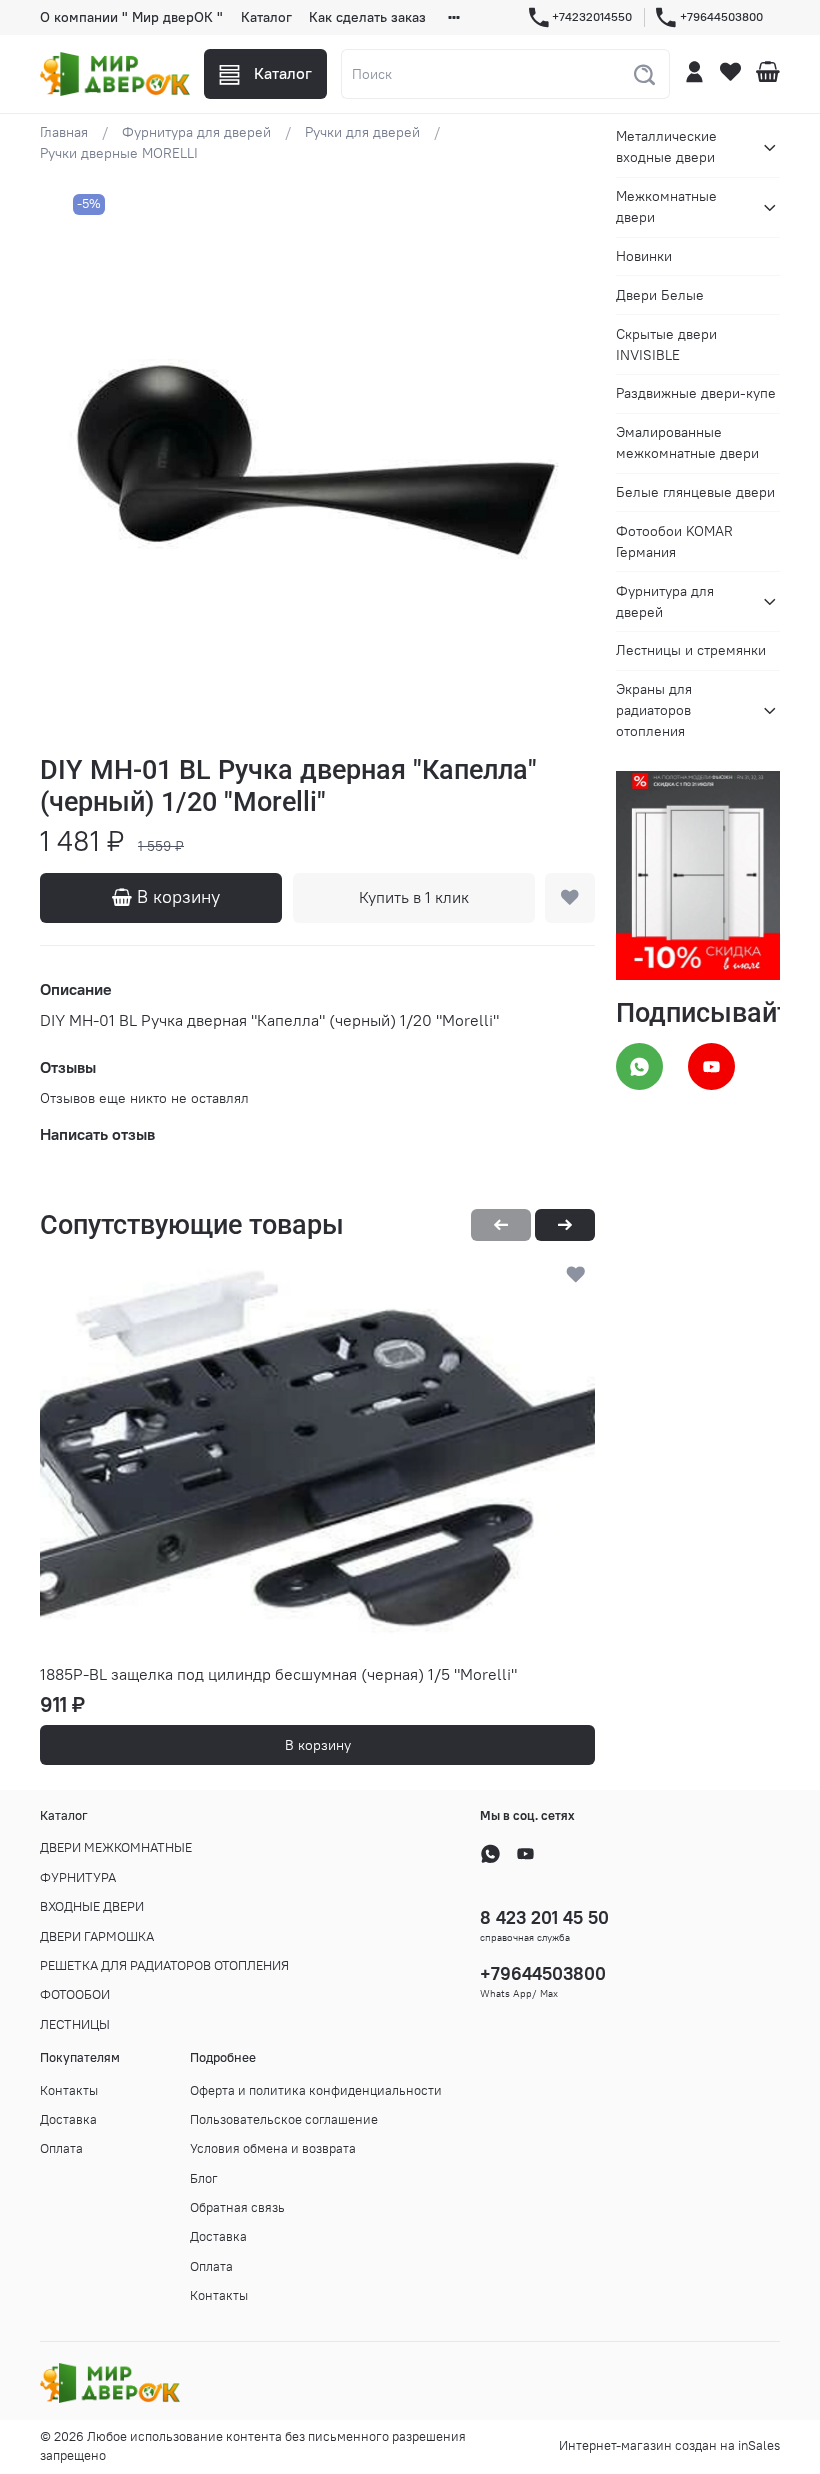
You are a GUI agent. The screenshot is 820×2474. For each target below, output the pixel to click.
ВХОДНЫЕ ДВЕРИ (92, 1906)
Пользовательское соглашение (284, 2119)
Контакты (69, 2090)
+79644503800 (721, 16)
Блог (204, 2178)
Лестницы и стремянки (691, 650)
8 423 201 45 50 (544, 1917)
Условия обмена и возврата (273, 2148)
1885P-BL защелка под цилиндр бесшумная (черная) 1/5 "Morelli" (278, 1674)
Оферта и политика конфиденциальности (316, 2090)
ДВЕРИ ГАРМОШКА (97, 1936)
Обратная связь (237, 2207)
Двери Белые (660, 295)
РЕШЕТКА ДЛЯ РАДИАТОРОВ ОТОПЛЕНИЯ (164, 1965)
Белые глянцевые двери (695, 492)
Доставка (68, 2119)
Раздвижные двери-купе (696, 393)
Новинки (644, 256)
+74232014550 (592, 16)
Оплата (61, 2148)
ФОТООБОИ (75, 1994)
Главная (64, 132)
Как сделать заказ (367, 17)
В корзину (318, 1745)
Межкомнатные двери (666, 206)
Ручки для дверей (362, 132)
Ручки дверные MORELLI (119, 153)
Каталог (266, 17)
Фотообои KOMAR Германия (674, 541)
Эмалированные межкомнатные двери (687, 442)
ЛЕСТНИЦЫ (75, 2024)
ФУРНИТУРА (78, 1877)
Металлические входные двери (666, 146)
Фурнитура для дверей (196, 132)
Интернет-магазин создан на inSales (669, 2445)
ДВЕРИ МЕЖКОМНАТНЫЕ (116, 1847)
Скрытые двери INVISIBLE (666, 344)
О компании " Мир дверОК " (131, 17)
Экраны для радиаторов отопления (654, 710)
